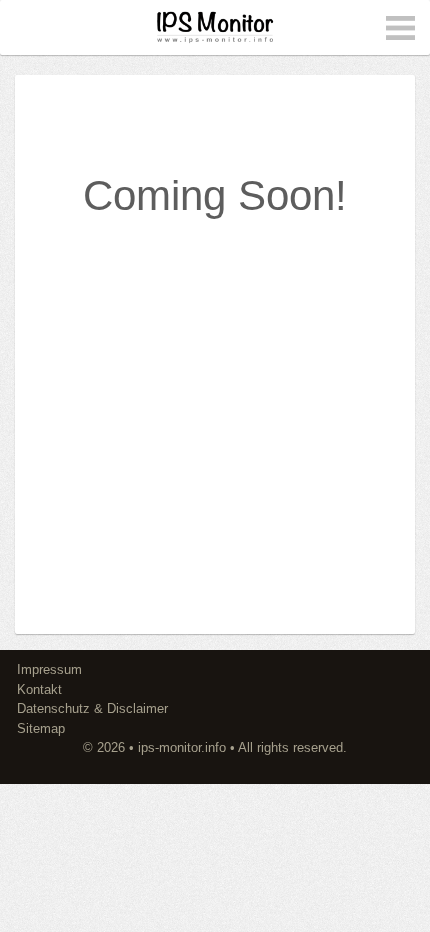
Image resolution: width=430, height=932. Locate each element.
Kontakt (39, 689)
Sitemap (41, 728)
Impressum (49, 669)
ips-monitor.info (182, 747)
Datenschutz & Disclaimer (92, 708)
